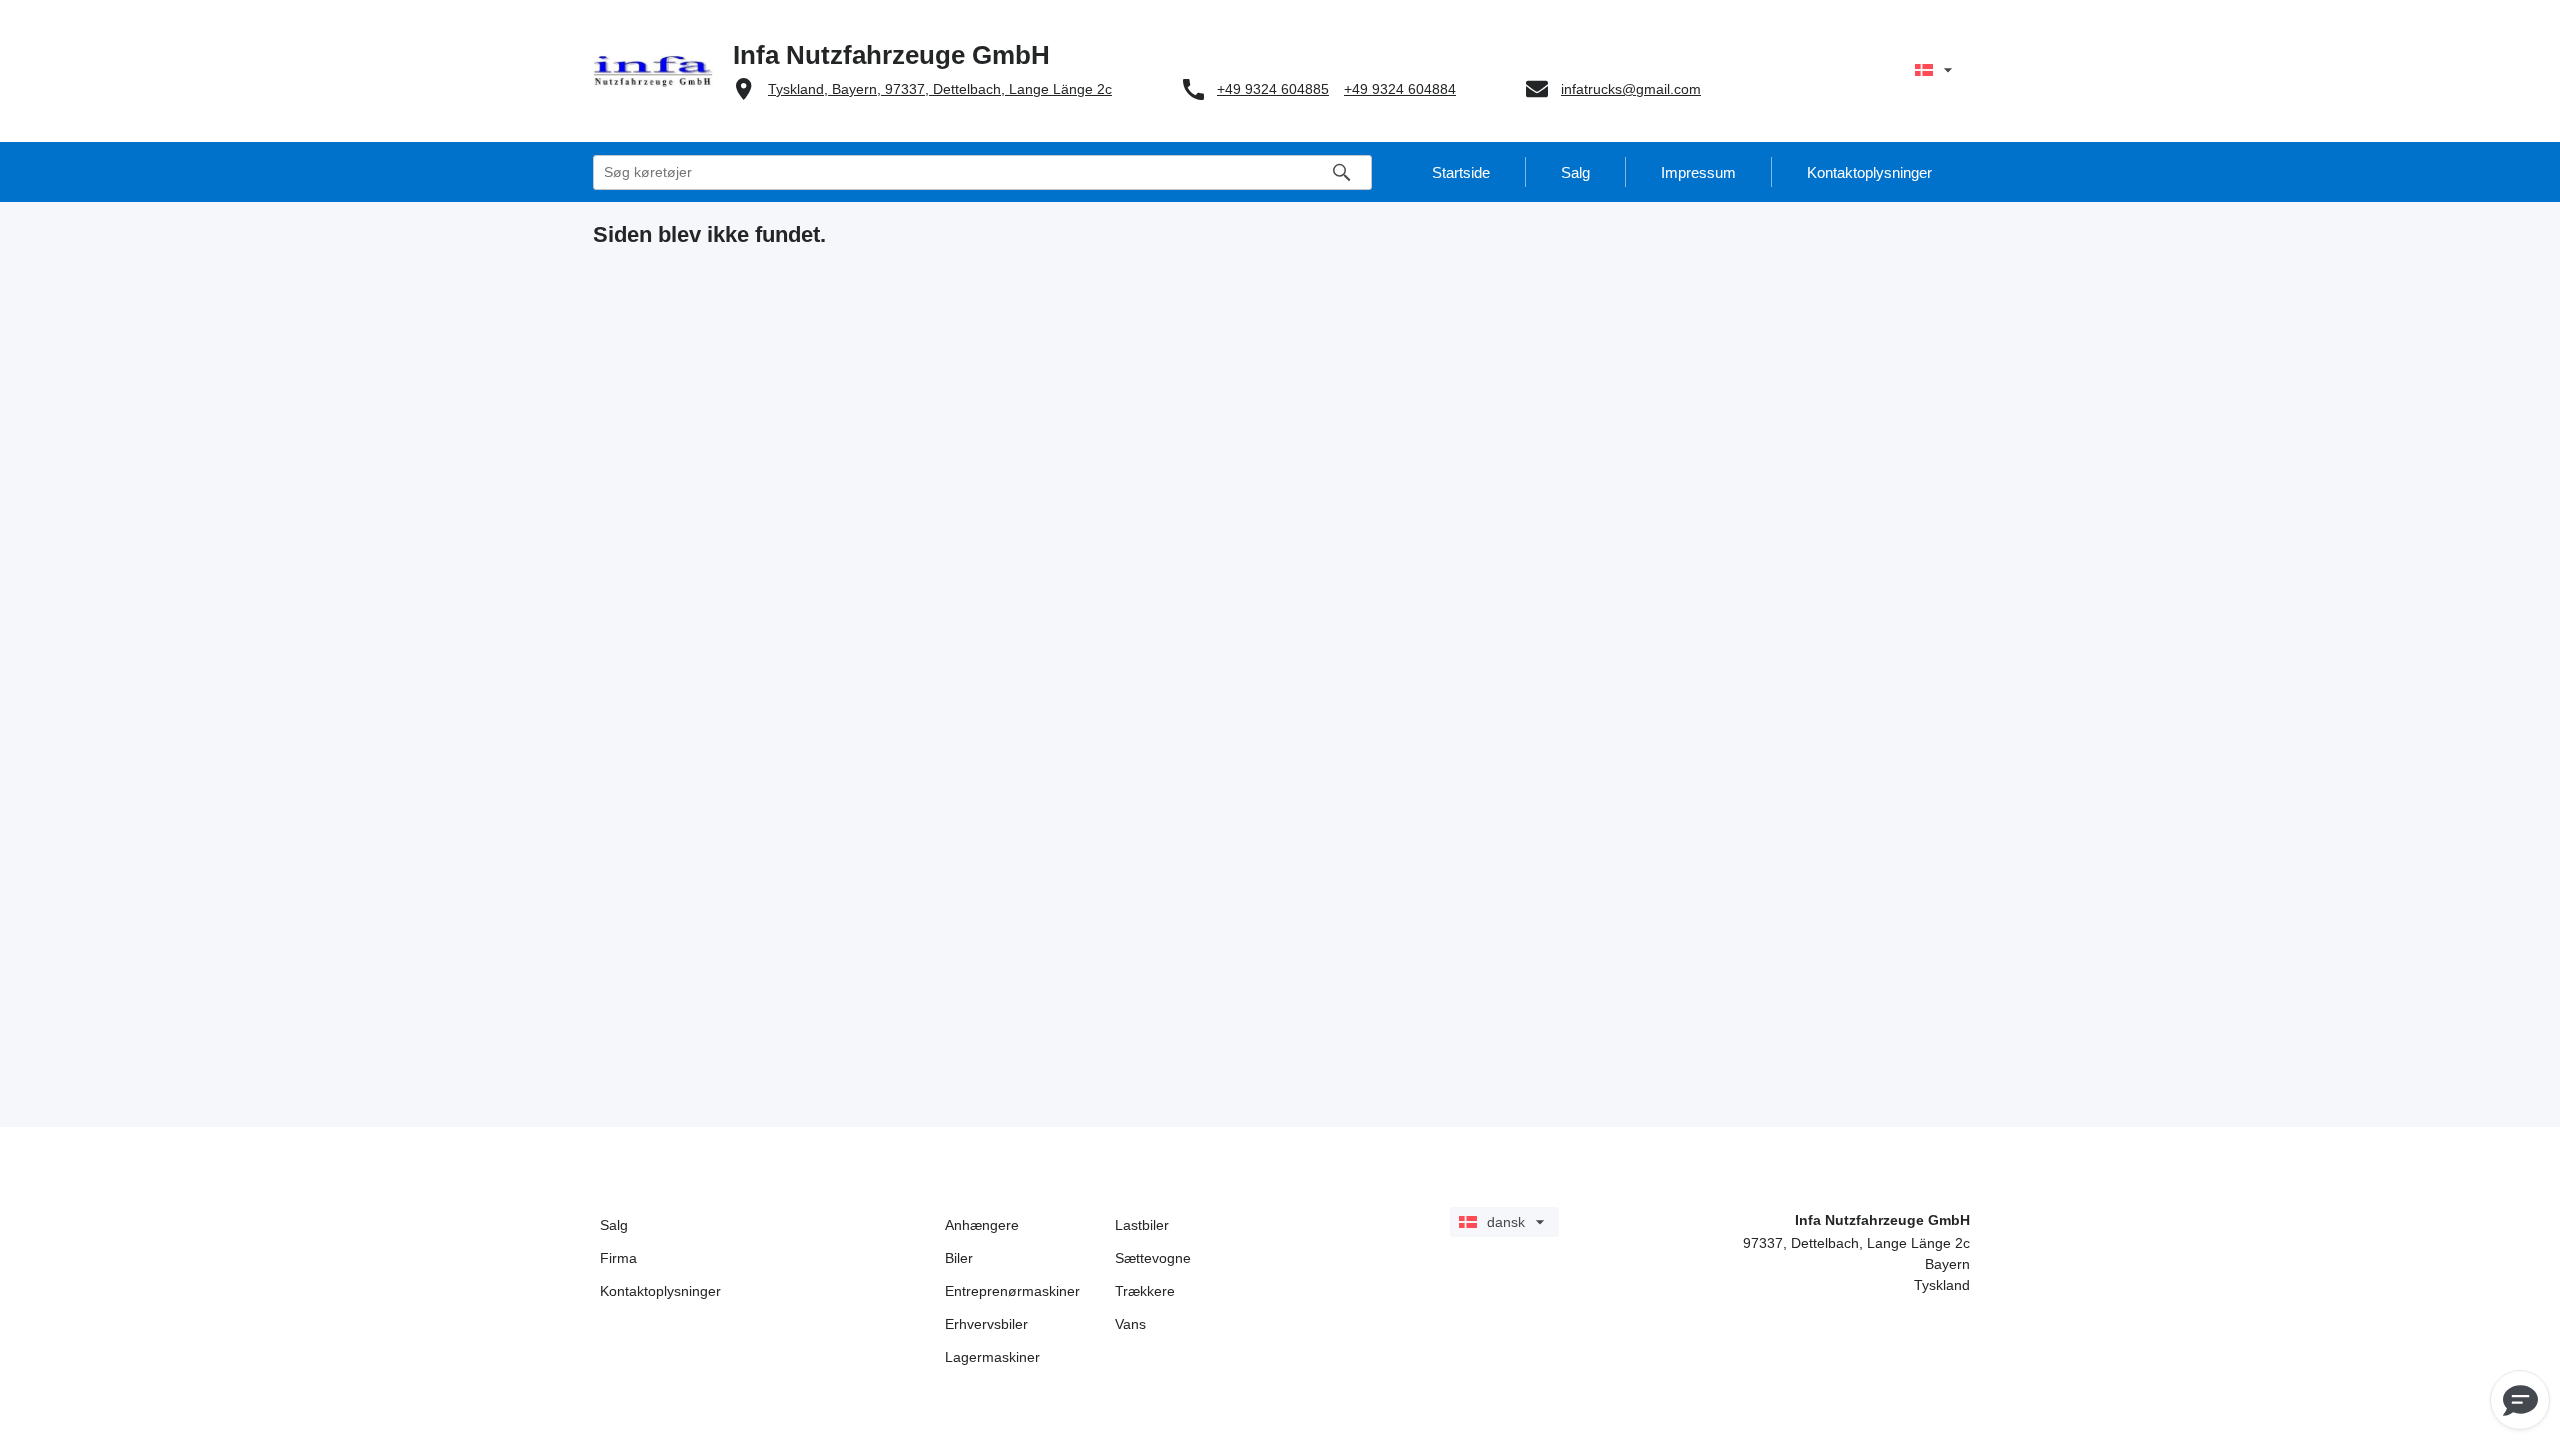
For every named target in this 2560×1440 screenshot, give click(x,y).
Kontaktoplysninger (660, 1291)
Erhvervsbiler (986, 1324)
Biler (959, 1258)
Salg (614, 1225)
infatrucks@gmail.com (1631, 89)
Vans (1130, 1324)
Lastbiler (1142, 1225)
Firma (618, 1258)
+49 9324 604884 (1400, 89)
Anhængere (982, 1225)
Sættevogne (1153, 1258)
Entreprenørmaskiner (1012, 1291)
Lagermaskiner (992, 1357)
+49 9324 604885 (1273, 89)
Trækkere (1145, 1291)
